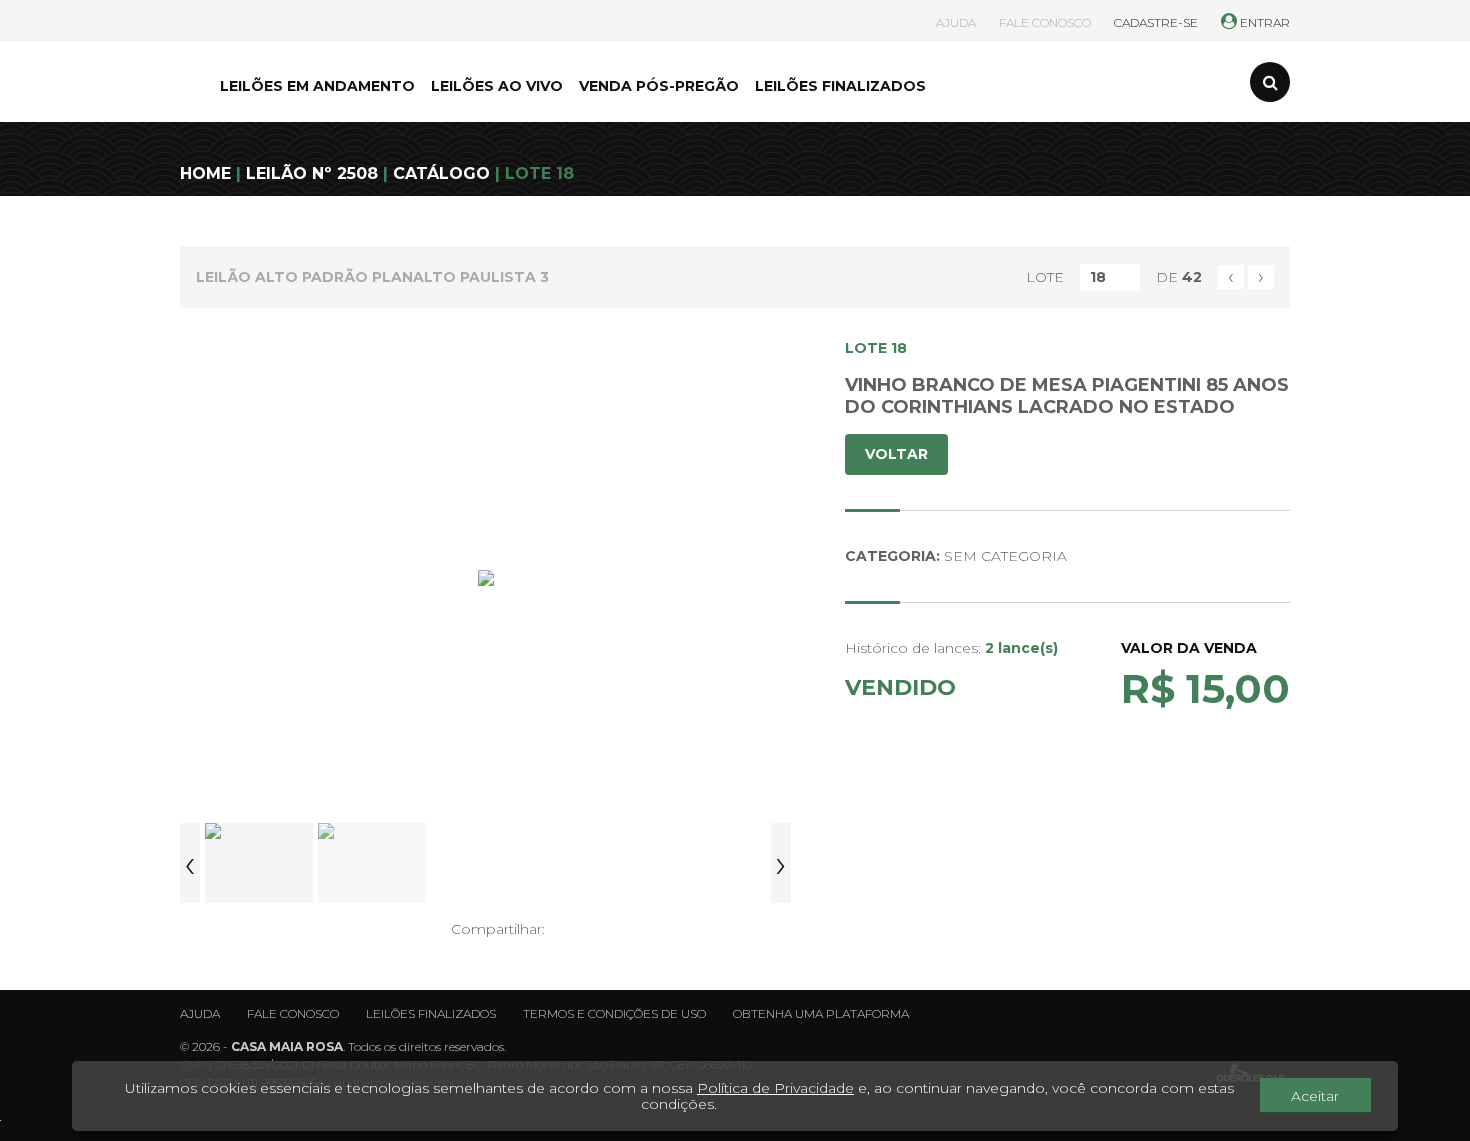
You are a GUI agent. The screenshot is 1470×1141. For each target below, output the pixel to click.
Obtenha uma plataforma (821, 1013)
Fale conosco (293, 1013)
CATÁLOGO (441, 173)
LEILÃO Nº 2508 (312, 173)
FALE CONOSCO (1045, 22)
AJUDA (956, 22)
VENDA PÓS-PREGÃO (659, 86)
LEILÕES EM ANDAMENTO (317, 86)
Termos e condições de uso (614, 1013)
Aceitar (1315, 1096)
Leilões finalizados (431, 1013)
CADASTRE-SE (1156, 22)
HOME (205, 173)
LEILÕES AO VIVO (497, 86)
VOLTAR (896, 454)
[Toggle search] (1270, 82)
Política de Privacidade (775, 1088)
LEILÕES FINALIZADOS (840, 86)
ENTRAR (1263, 22)
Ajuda (200, 1013)
